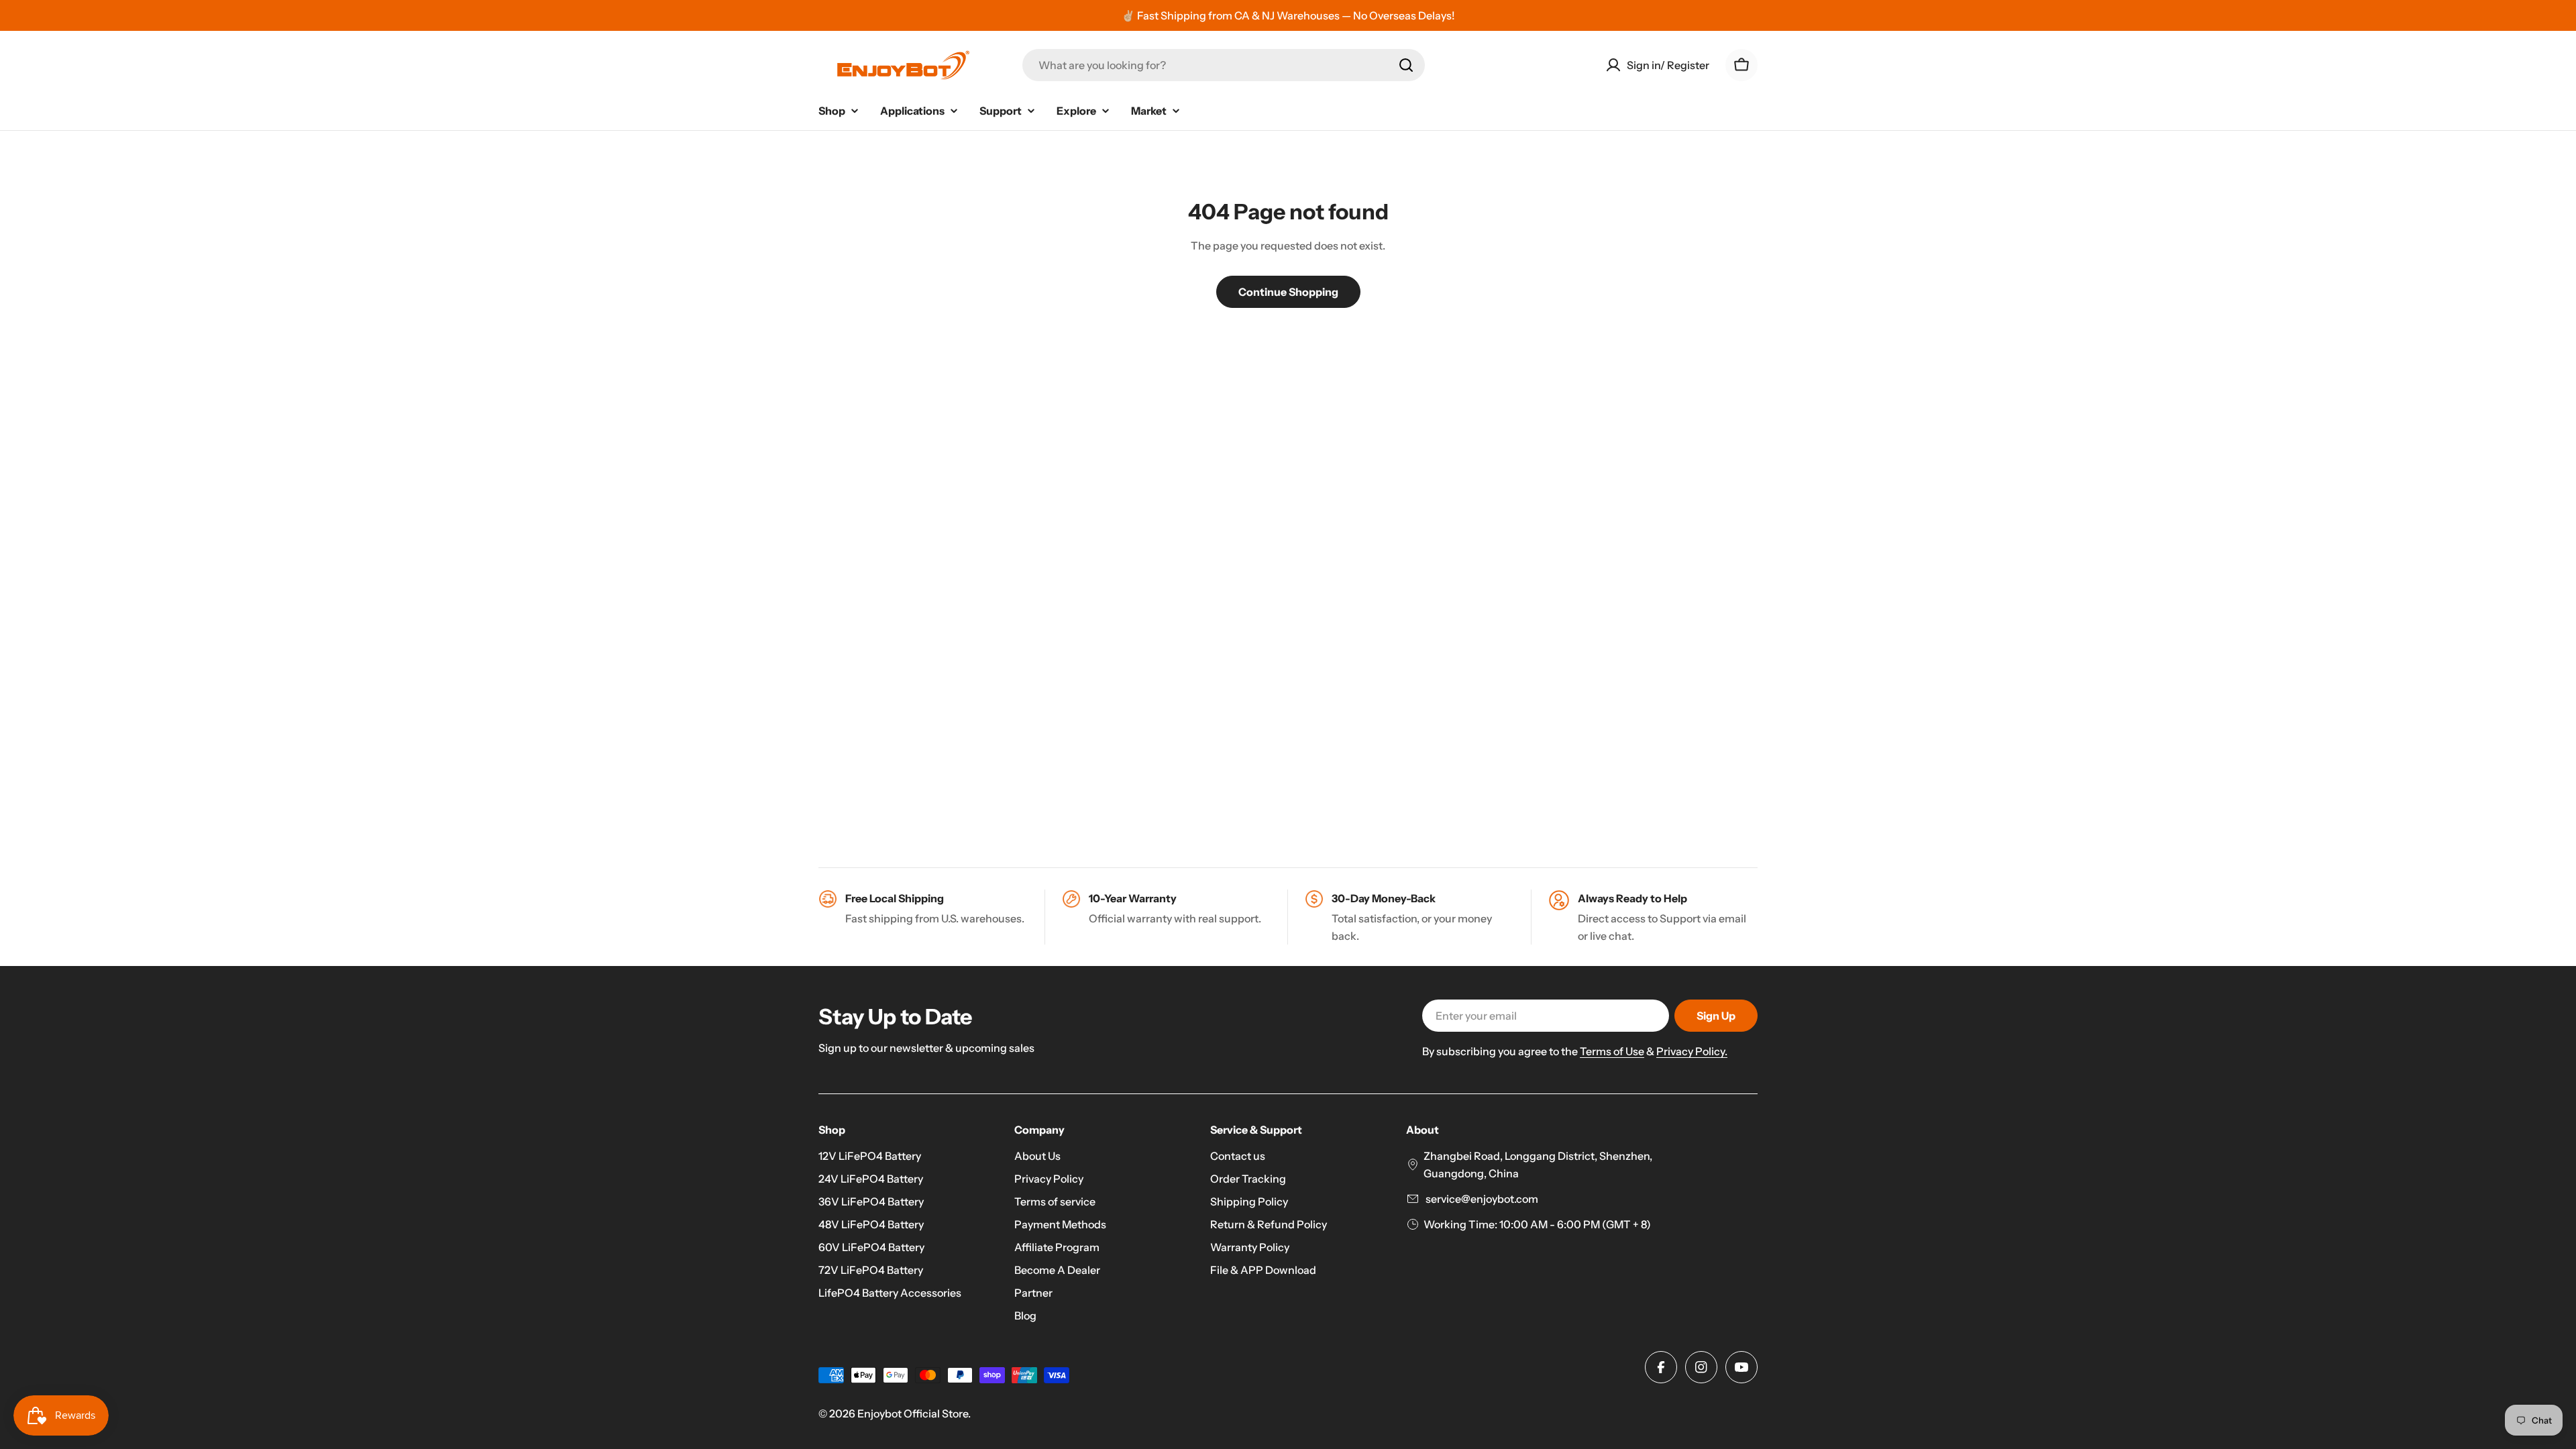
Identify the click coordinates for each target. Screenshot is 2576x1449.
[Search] (1406, 65)
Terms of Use (1612, 1051)
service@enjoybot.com (1481, 1199)
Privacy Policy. (1692, 1051)
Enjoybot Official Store (913, 1413)
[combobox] (1224, 65)
